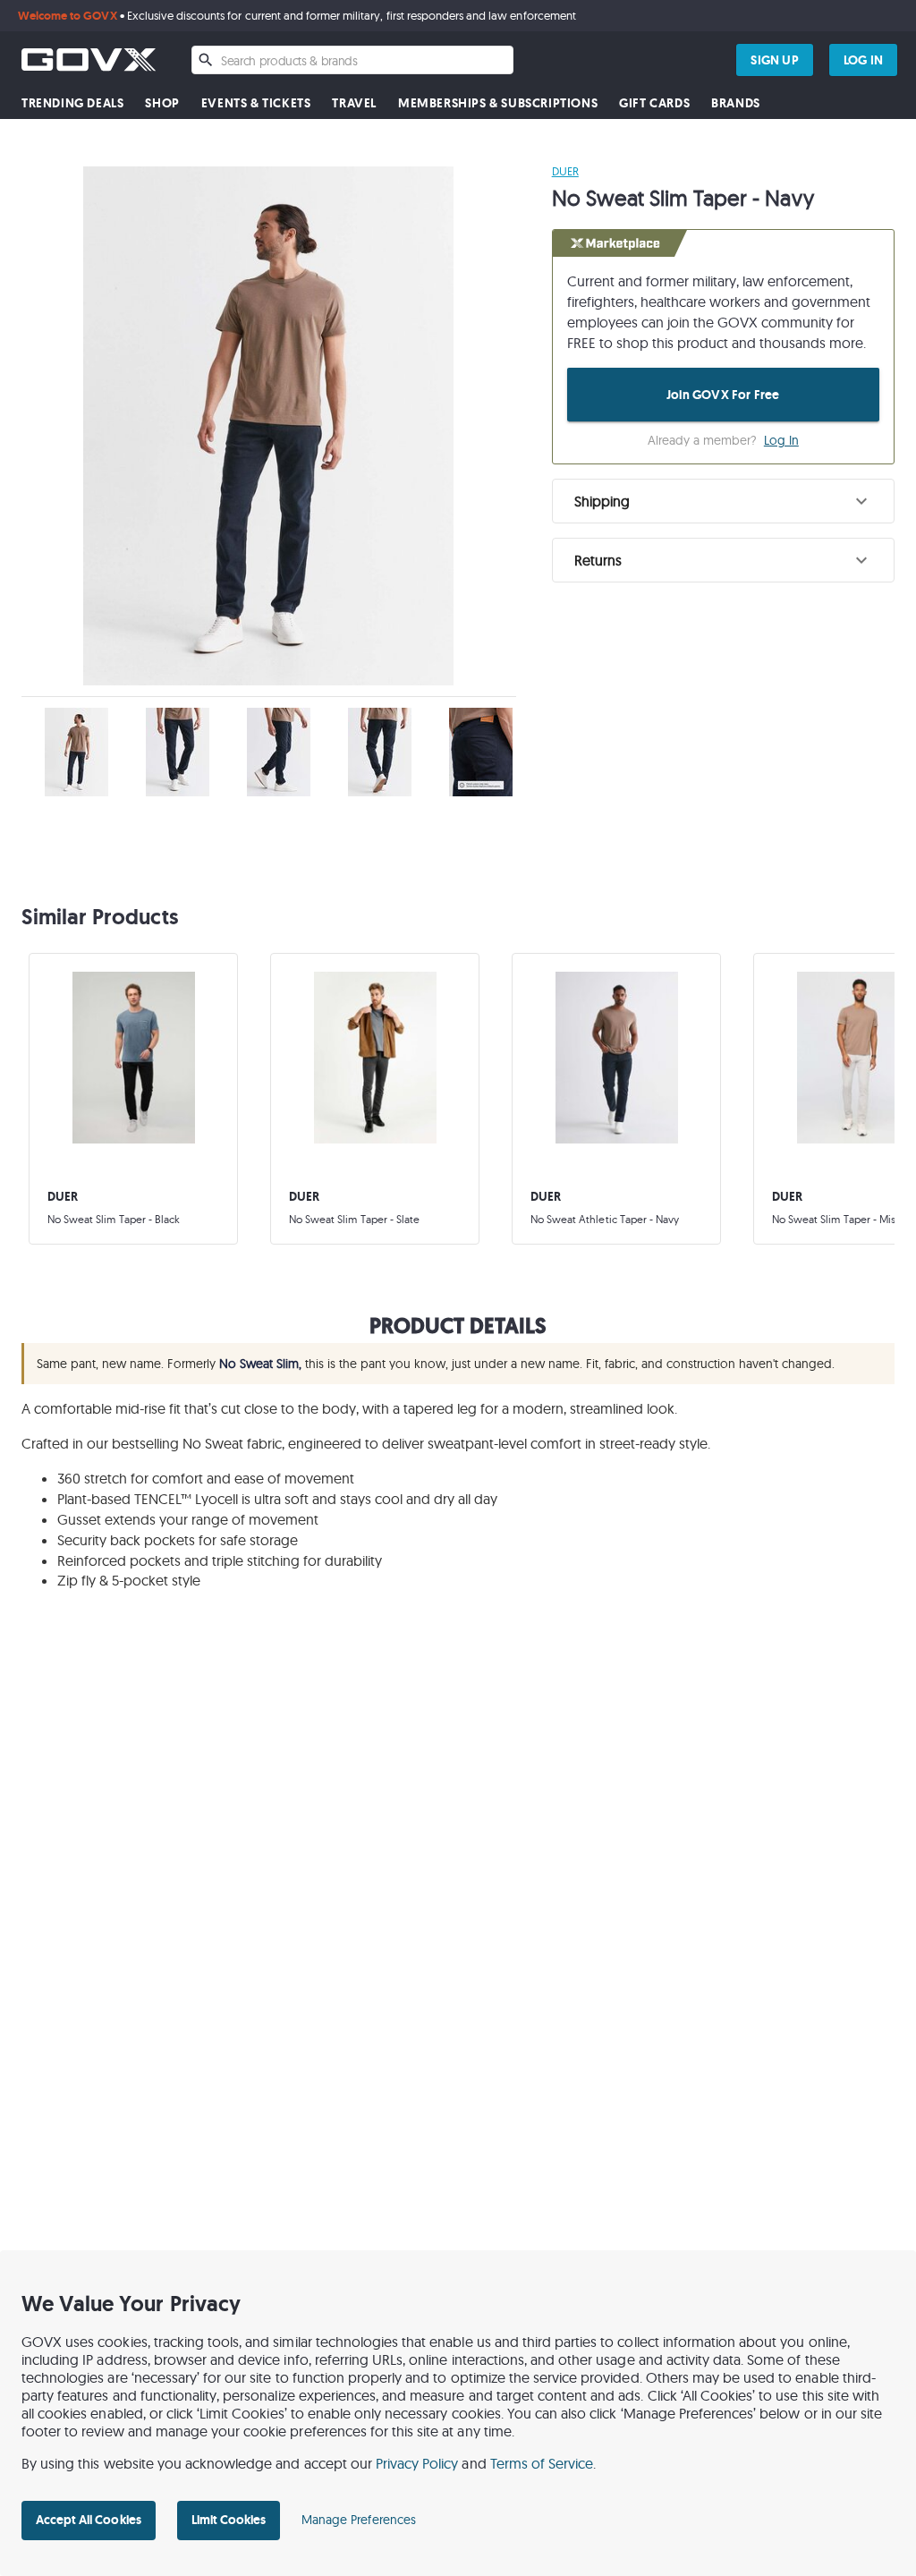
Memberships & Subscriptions (498, 103)
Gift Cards (654, 103)
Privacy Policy (417, 2463)
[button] (723, 501)
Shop (162, 103)
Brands (736, 103)
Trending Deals (72, 103)
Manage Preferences (359, 2520)
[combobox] (352, 60)
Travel (354, 103)
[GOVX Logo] (89, 60)
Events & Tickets (256, 103)
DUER (565, 171)
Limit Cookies (229, 2520)
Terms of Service (542, 2463)
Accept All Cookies (89, 2520)
